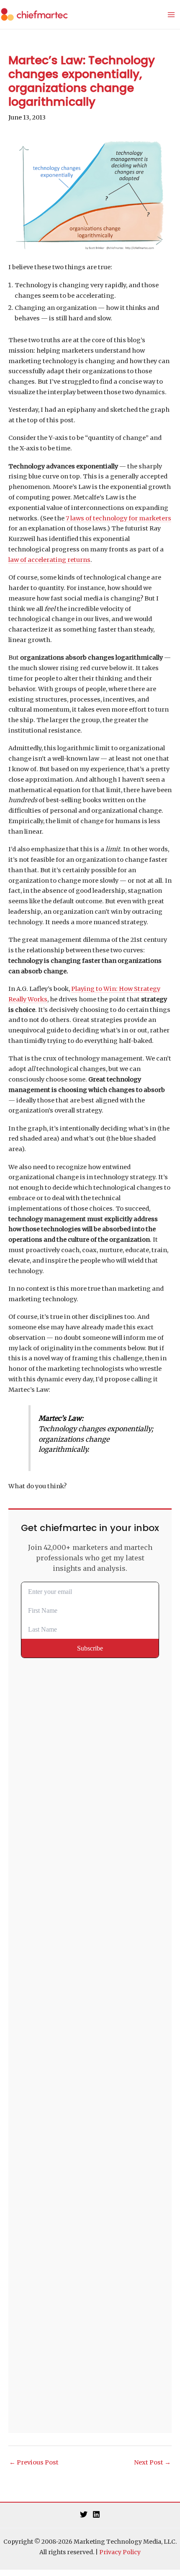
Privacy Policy (120, 2552)
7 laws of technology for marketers (118, 518)
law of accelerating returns (49, 560)
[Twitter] (84, 2514)
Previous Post (34, 2462)
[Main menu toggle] (171, 15)
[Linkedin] (96, 2514)
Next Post (152, 2462)
